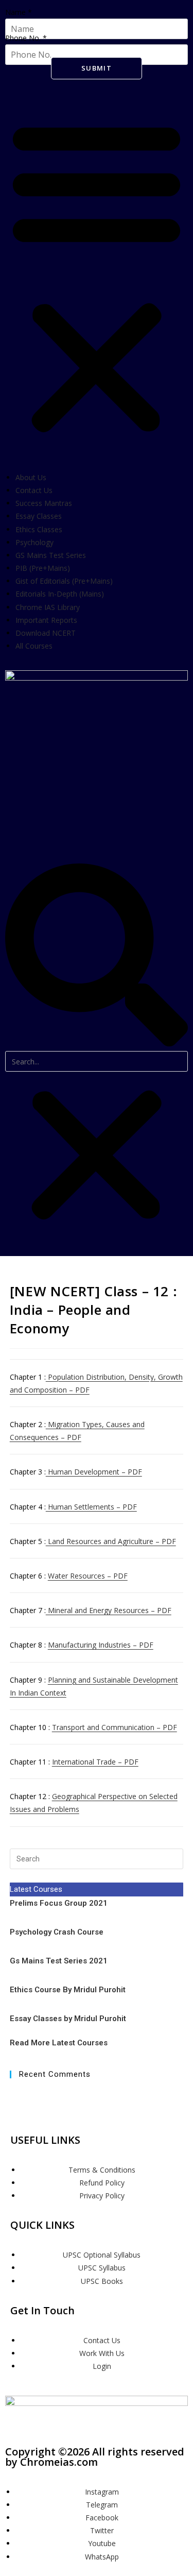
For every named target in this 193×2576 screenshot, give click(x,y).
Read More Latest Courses (59, 2043)
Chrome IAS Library (48, 607)
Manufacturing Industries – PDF (101, 1645)
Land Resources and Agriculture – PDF (111, 1541)
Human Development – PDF (94, 1472)
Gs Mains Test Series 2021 (59, 1961)
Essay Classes (39, 516)
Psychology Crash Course (57, 1932)
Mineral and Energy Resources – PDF (109, 1610)
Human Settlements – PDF (91, 1507)
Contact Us (34, 490)
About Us (31, 477)
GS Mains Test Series (51, 555)
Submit (97, 68)
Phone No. (26, 38)
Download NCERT (46, 633)
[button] (97, 276)
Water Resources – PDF (88, 1576)
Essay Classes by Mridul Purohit (68, 2019)
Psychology (34, 542)
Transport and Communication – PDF (115, 1727)
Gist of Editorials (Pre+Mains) (64, 581)
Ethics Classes (39, 529)
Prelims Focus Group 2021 (60, 1903)
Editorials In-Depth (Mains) (60, 594)
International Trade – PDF (95, 1762)
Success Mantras (44, 503)
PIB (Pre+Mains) (43, 568)
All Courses (34, 646)
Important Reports (46, 620)
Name (19, 12)
